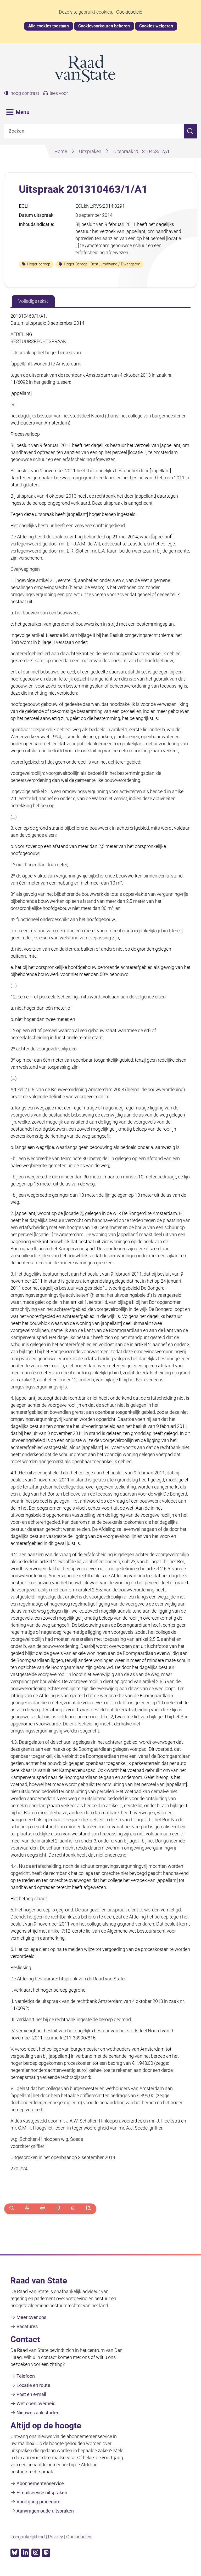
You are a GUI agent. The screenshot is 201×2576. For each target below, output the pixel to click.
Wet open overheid (36, 2403)
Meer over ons (31, 2317)
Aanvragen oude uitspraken (45, 2511)
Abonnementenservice (40, 2483)
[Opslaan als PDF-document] (89, 2209)
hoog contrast (25, 93)
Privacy (55, 2537)
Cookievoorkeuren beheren (104, 26)
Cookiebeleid (129, 12)
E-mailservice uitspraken (42, 2493)
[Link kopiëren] (58, 2209)
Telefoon (26, 2376)
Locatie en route (33, 2385)
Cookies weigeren (156, 26)
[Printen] (43, 2209)
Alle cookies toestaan (49, 26)
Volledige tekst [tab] (33, 301)
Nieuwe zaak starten (38, 2413)
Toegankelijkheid (28, 2537)
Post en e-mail (31, 2394)
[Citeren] (73, 2209)
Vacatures (27, 2326)
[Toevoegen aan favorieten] (27, 2209)
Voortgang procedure (38, 2502)
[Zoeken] (190, 131)
